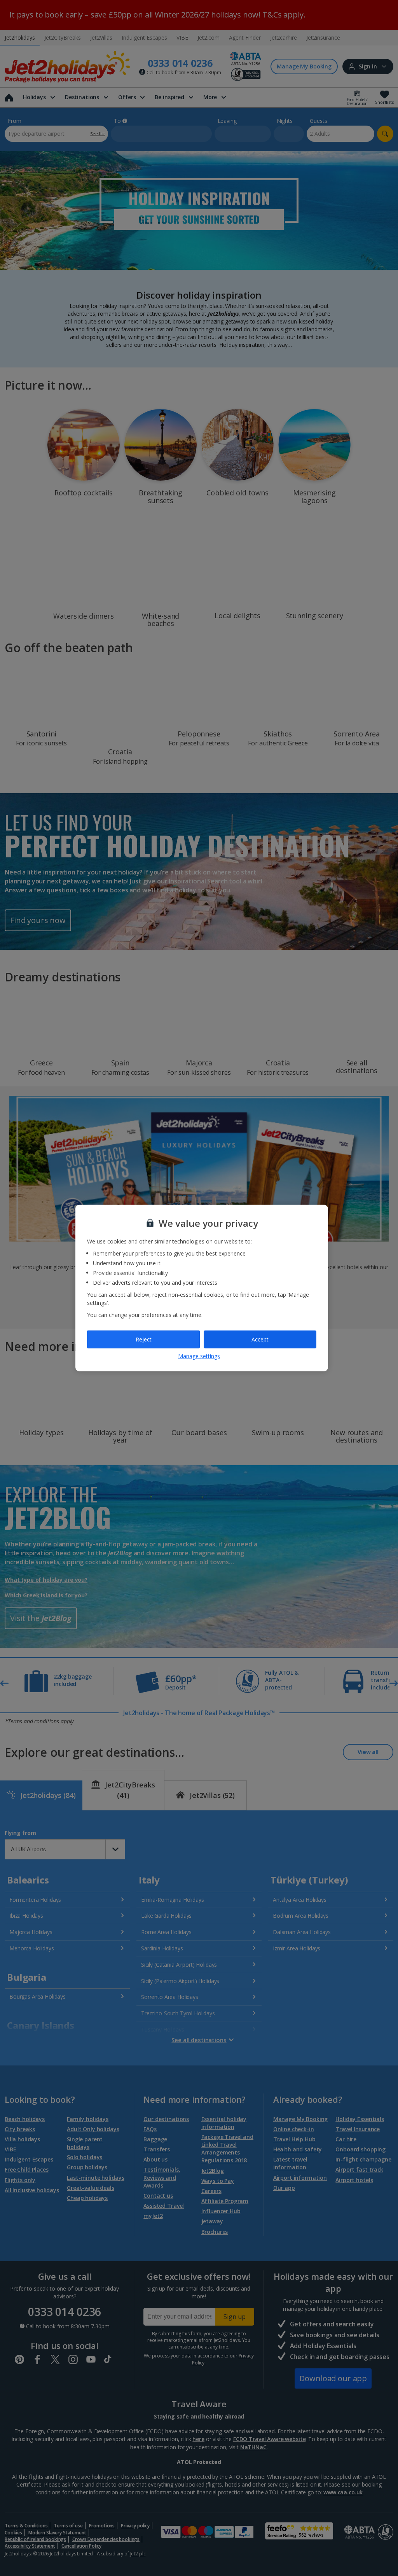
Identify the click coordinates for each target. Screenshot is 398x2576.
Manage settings (199, 1356)
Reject (144, 1339)
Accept (260, 1339)
